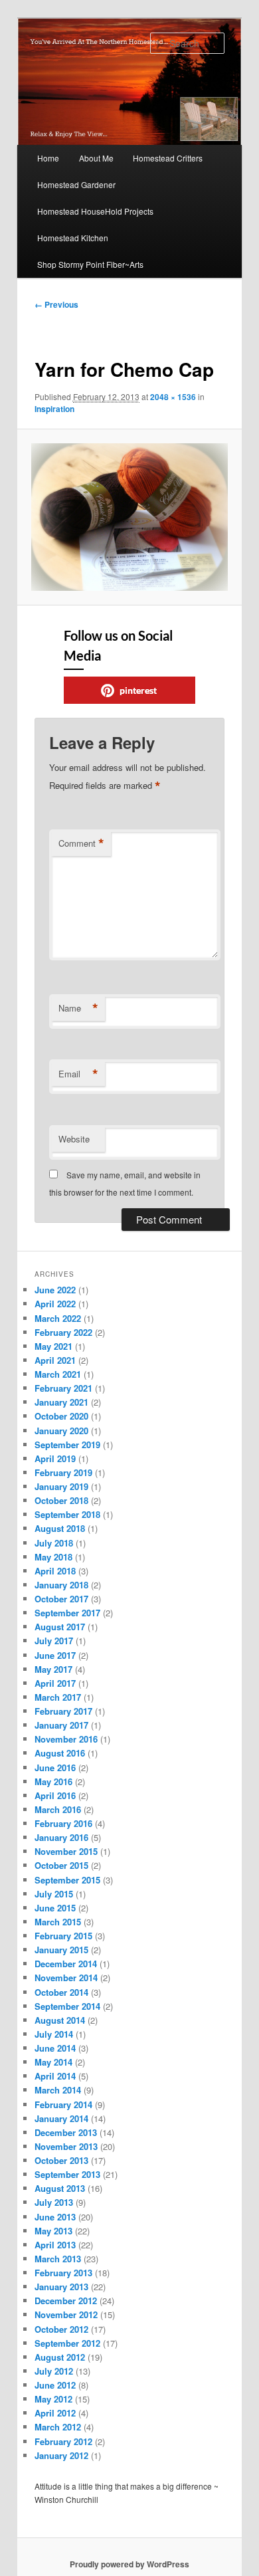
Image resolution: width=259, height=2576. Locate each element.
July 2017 (54, 1641)
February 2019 (63, 1472)
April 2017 (55, 1683)
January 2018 (61, 1585)
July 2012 (54, 2371)
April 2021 (55, 1360)
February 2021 (63, 1388)
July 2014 (54, 2034)
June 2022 (55, 1290)
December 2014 (66, 1964)
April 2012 (55, 2413)
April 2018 (55, 1571)
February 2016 (63, 1823)
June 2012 (55, 2385)
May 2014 (53, 2062)
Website (74, 1139)
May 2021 (53, 1346)
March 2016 (58, 1809)
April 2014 (55, 2076)
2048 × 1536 (173, 397)
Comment (81, 843)
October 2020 (61, 1416)
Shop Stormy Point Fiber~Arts (90, 264)
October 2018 (61, 1500)
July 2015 (54, 1894)
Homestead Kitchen (73, 238)
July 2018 (54, 1543)
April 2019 (55, 1458)
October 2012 (61, 2329)
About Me (96, 158)
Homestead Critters (168, 158)
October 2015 (61, 1865)
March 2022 (58, 1318)
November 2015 (66, 1851)
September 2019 (67, 1445)
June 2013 (55, 2217)
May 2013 (53, 2231)
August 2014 (60, 2020)
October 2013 (61, 2160)
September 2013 (67, 2174)
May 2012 (53, 2399)
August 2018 (60, 1528)
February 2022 (63, 1332)
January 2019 (61, 1486)
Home (48, 158)
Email (78, 1074)
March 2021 (58, 1374)
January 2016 (61, 1837)
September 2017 (67, 1613)
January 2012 (61, 2455)
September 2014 (67, 2006)
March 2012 (58, 2427)
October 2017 (61, 1599)
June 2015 (55, 1908)
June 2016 (55, 1768)
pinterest (138, 690)
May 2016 (53, 1781)
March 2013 (58, 2259)
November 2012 (66, 2314)
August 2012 (60, 2357)
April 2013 (55, 2245)
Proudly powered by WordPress (129, 2564)
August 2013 (60, 2188)
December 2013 (66, 2132)
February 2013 (63, 2273)
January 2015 (61, 1950)
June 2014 (55, 2048)
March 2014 (58, 2090)
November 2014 (66, 1978)
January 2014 (61, 2118)
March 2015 (58, 1922)
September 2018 (67, 1514)
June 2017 (55, 1655)
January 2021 (61, 1402)
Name (78, 1008)
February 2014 (63, 2104)
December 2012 (66, 2301)
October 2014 (61, 1992)
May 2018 (53, 1557)
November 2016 (66, 1739)
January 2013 (61, 2287)
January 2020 (61, 1431)
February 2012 (63, 2441)
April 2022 (55, 1304)
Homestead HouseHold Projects (95, 211)
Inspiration (54, 409)
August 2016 (60, 1753)
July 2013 (54, 2202)
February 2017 (63, 1711)
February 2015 (63, 1936)
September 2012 (67, 2343)
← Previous (56, 304)
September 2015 (67, 1880)
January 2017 (61, 1725)
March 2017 (58, 1697)
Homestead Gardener (76, 184)
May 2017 (53, 1669)
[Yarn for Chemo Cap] (129, 517)
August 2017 (60, 1627)
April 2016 (55, 1795)
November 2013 (66, 2146)
